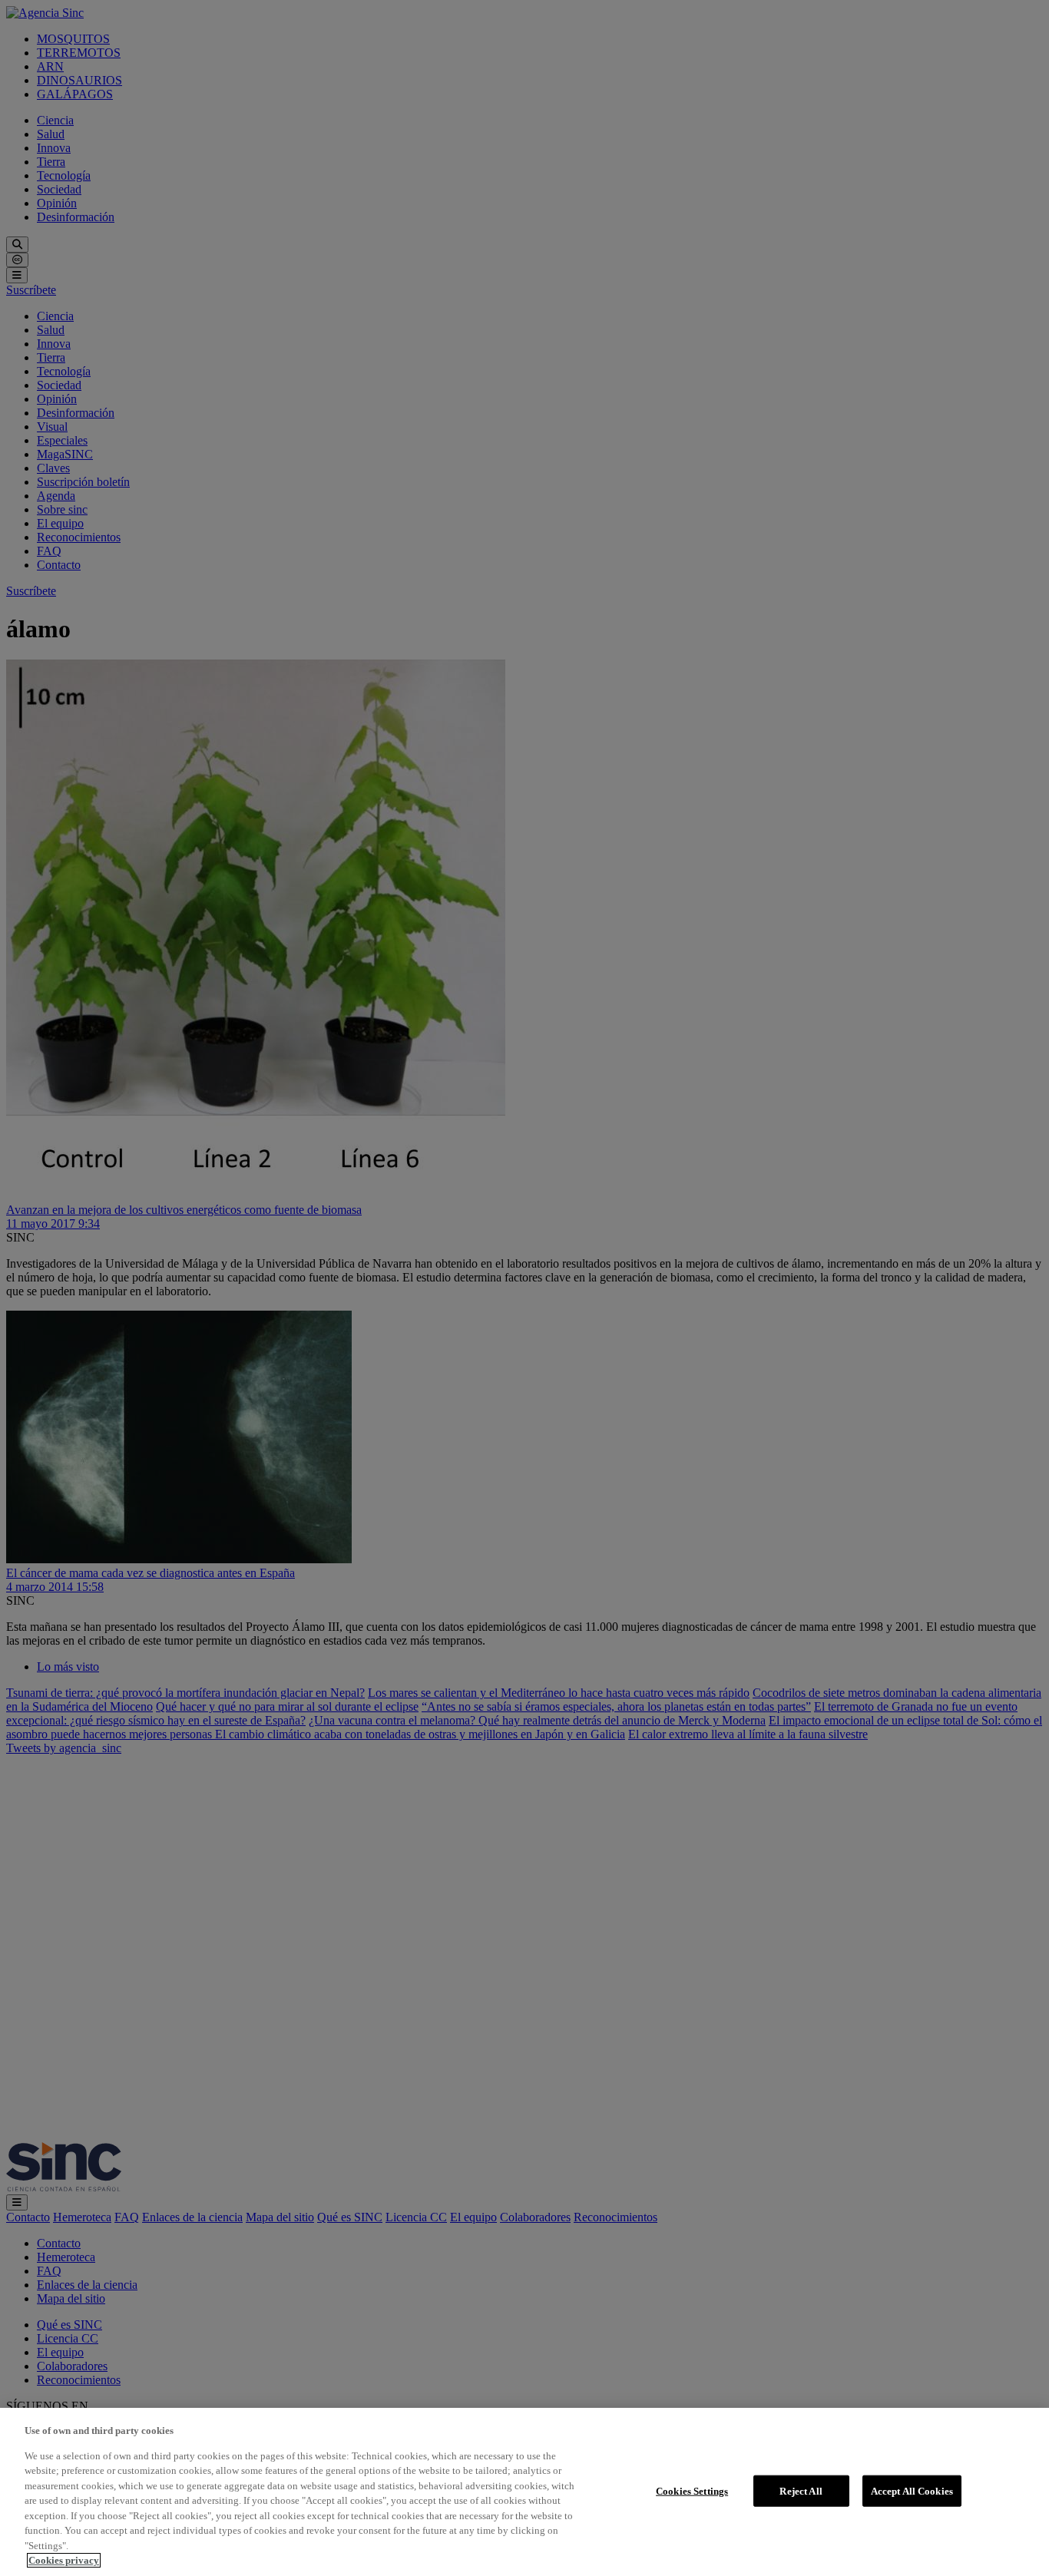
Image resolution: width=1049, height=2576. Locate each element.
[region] (524, 2492)
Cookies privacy (64, 2560)
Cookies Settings (692, 2490)
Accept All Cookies (912, 2490)
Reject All (801, 2490)
